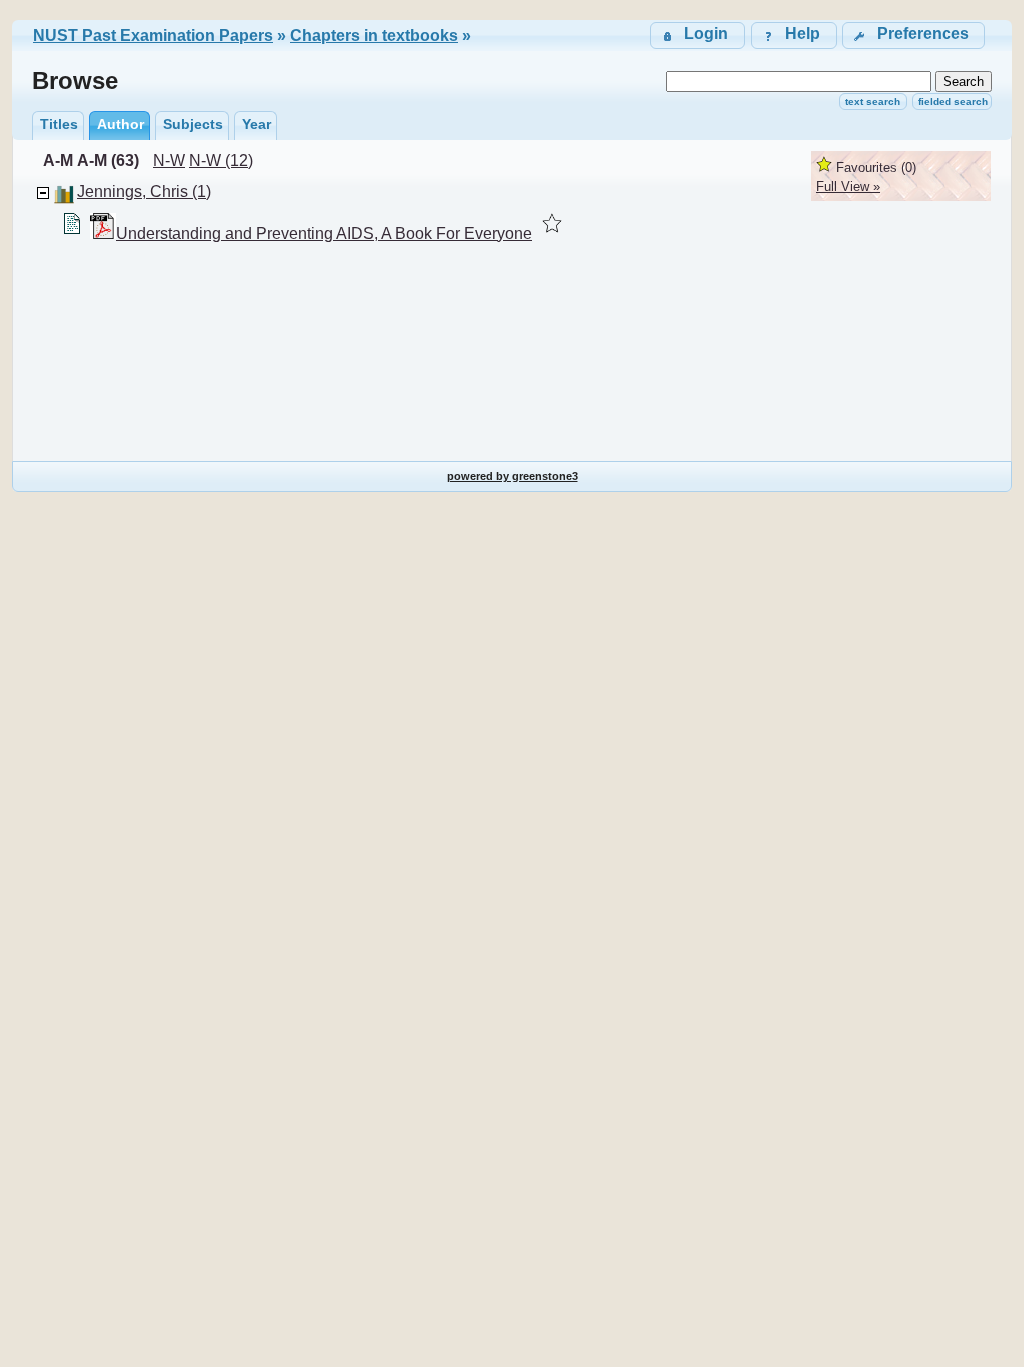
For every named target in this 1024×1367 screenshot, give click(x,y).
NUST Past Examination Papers (153, 35)
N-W (169, 160)
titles (59, 124)
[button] (913, 35)
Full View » (848, 186)
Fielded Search (953, 101)
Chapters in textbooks (374, 35)
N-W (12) (221, 160)
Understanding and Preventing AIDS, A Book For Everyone (324, 233)
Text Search (872, 101)
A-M (58, 160)
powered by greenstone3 (512, 476)
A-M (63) (108, 160)
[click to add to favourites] (552, 223)
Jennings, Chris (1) (144, 191)
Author (120, 124)
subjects (193, 124)
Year (256, 124)
